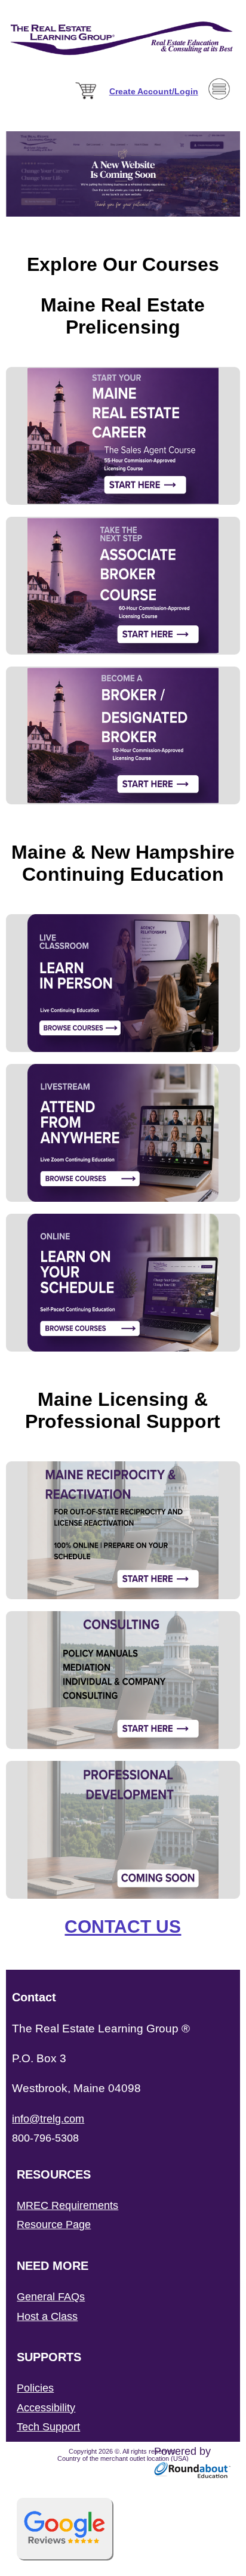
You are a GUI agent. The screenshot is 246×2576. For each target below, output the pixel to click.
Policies (35, 2388)
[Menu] (219, 118)
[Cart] (87, 100)
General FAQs (51, 2297)
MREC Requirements (67, 2205)
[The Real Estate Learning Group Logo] (123, 69)
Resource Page (54, 2225)
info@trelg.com (48, 2119)
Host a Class (47, 2316)
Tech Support (48, 2427)
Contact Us (123, 1926)
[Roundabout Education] (193, 2475)
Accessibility (46, 2408)
